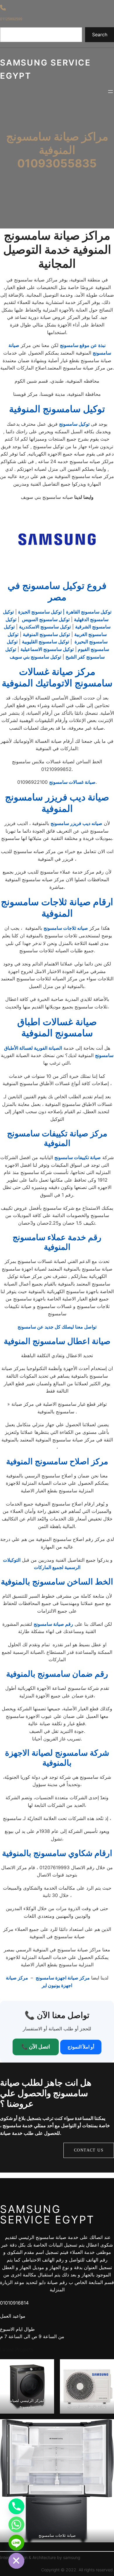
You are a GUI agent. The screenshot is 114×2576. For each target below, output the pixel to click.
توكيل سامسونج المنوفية (57, 409)
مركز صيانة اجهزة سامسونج (62, 1978)
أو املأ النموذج (81, 2047)
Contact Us (89, 2150)
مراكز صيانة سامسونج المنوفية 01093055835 (57, 150)
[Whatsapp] (16, 2525)
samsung (72, 2557)
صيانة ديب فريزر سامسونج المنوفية (57, 803)
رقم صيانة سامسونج (53, 1624)
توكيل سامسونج (74, 424)
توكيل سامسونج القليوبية (45, 642)
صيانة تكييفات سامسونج (78, 1157)
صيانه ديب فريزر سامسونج (76, 823)
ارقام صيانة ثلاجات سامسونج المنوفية (57, 907)
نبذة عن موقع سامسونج (83, 345)
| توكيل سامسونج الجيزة (41, 612)
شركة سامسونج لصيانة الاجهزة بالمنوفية (57, 1758)
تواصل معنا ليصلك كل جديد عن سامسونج (57, 1327)
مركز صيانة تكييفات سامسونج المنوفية (57, 1138)
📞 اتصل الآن (36, 2047)
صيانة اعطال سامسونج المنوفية (57, 1341)
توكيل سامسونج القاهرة (89, 612)
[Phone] (16, 2506)
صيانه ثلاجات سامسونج (66, 928)
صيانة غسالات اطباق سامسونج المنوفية (57, 1027)
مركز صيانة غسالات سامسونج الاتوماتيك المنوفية (57, 677)
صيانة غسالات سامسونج (72, 782)
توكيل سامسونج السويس (45, 619)
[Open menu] (110, 92)
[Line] (16, 2543)
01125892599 (11, 19)
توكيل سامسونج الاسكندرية (45, 627)
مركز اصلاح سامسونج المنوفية (57, 1461)
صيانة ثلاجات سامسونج (57, 2535)
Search (100, 35)
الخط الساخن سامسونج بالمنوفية (57, 1582)
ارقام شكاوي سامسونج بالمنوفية (57, 1853)
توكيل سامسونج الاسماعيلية (47, 649)
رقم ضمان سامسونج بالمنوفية (57, 1674)
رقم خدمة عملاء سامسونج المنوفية (57, 1242)
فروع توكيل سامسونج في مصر (57, 591)
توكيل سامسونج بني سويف (35, 657)
